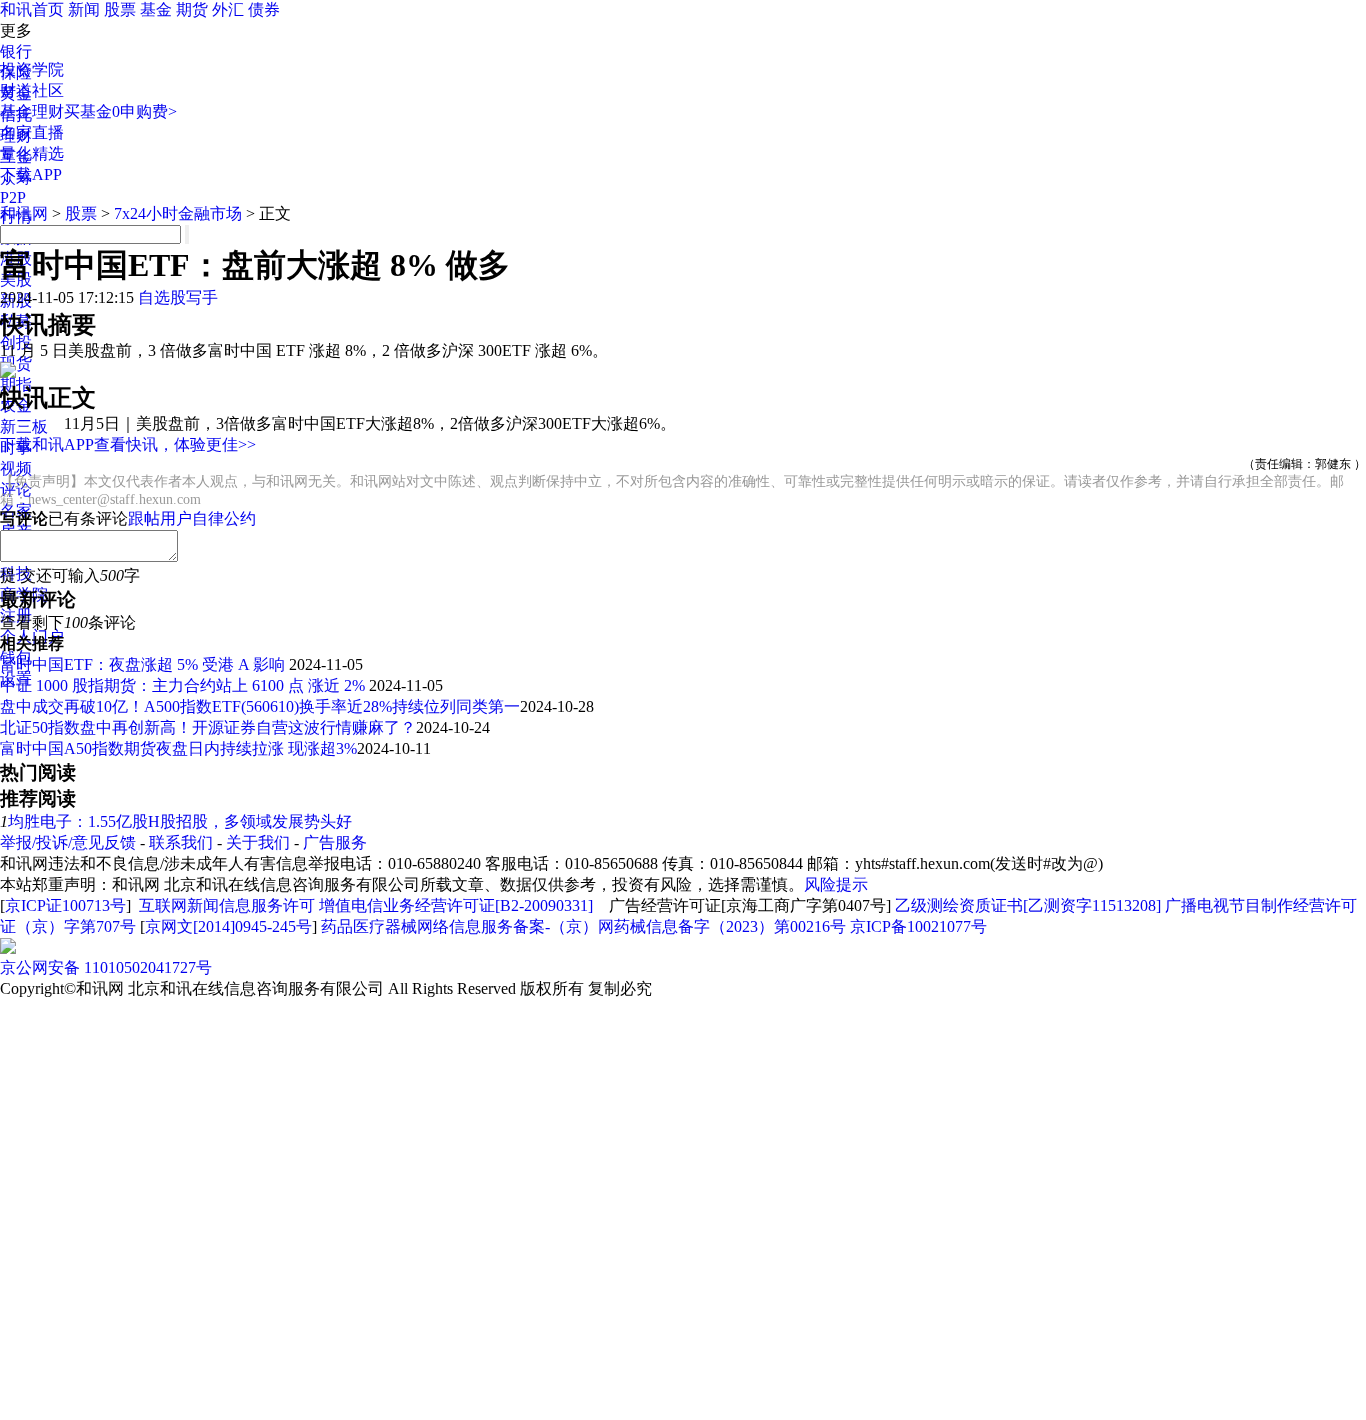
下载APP (31, 174)
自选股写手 (178, 297)
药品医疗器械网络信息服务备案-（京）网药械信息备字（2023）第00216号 (583, 926)
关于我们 (258, 842)
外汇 (228, 9)
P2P (13, 197)
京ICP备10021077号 (918, 926)
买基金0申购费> (120, 111)
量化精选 (32, 153)
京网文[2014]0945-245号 (228, 926)
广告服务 (335, 842)
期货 (192, 9)
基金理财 (32, 111)
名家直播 (32, 132)
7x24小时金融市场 (178, 213)
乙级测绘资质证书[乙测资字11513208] (1028, 905)
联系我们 (181, 842)
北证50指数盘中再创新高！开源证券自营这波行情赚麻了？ (208, 727)
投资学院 (32, 69)
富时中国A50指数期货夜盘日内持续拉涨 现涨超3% (178, 748)
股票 (120, 9)
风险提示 (836, 884)
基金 (156, 9)
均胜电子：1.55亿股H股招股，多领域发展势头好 (180, 821)
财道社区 (32, 90)
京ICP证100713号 (65, 905)
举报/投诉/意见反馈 (68, 842)
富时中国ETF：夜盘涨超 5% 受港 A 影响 (144, 664)
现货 (16, 363)
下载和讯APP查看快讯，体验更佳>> (128, 444)
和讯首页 (32, 9)
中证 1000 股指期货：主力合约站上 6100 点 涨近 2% (184, 685)
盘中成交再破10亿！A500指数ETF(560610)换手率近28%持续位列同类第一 (260, 706)
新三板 (24, 426)
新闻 (84, 9)
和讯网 (24, 213)
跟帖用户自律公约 (192, 518)
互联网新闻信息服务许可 (227, 905)
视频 (16, 468)
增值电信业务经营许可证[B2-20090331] (456, 905)
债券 (264, 9)
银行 (16, 51)
